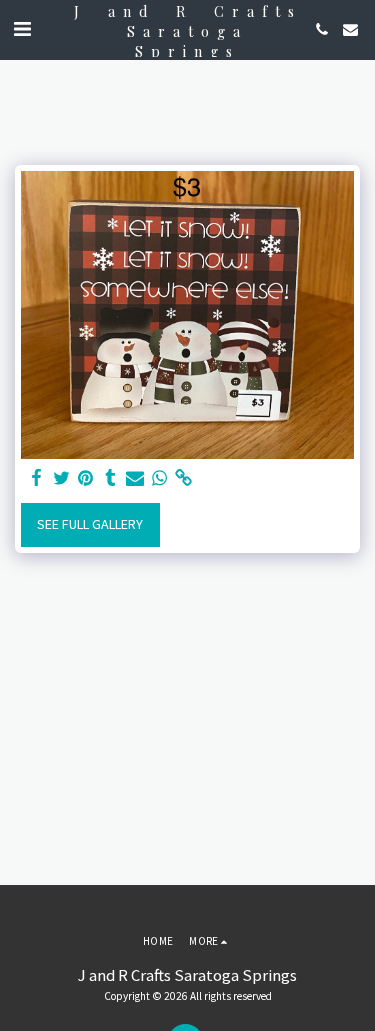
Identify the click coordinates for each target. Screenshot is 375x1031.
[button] (22, 28)
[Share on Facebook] (37, 478)
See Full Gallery (90, 524)
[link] (184, 478)
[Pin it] (86, 478)
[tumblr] (111, 478)
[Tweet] (62, 478)
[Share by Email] (135, 478)
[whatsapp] (160, 478)
